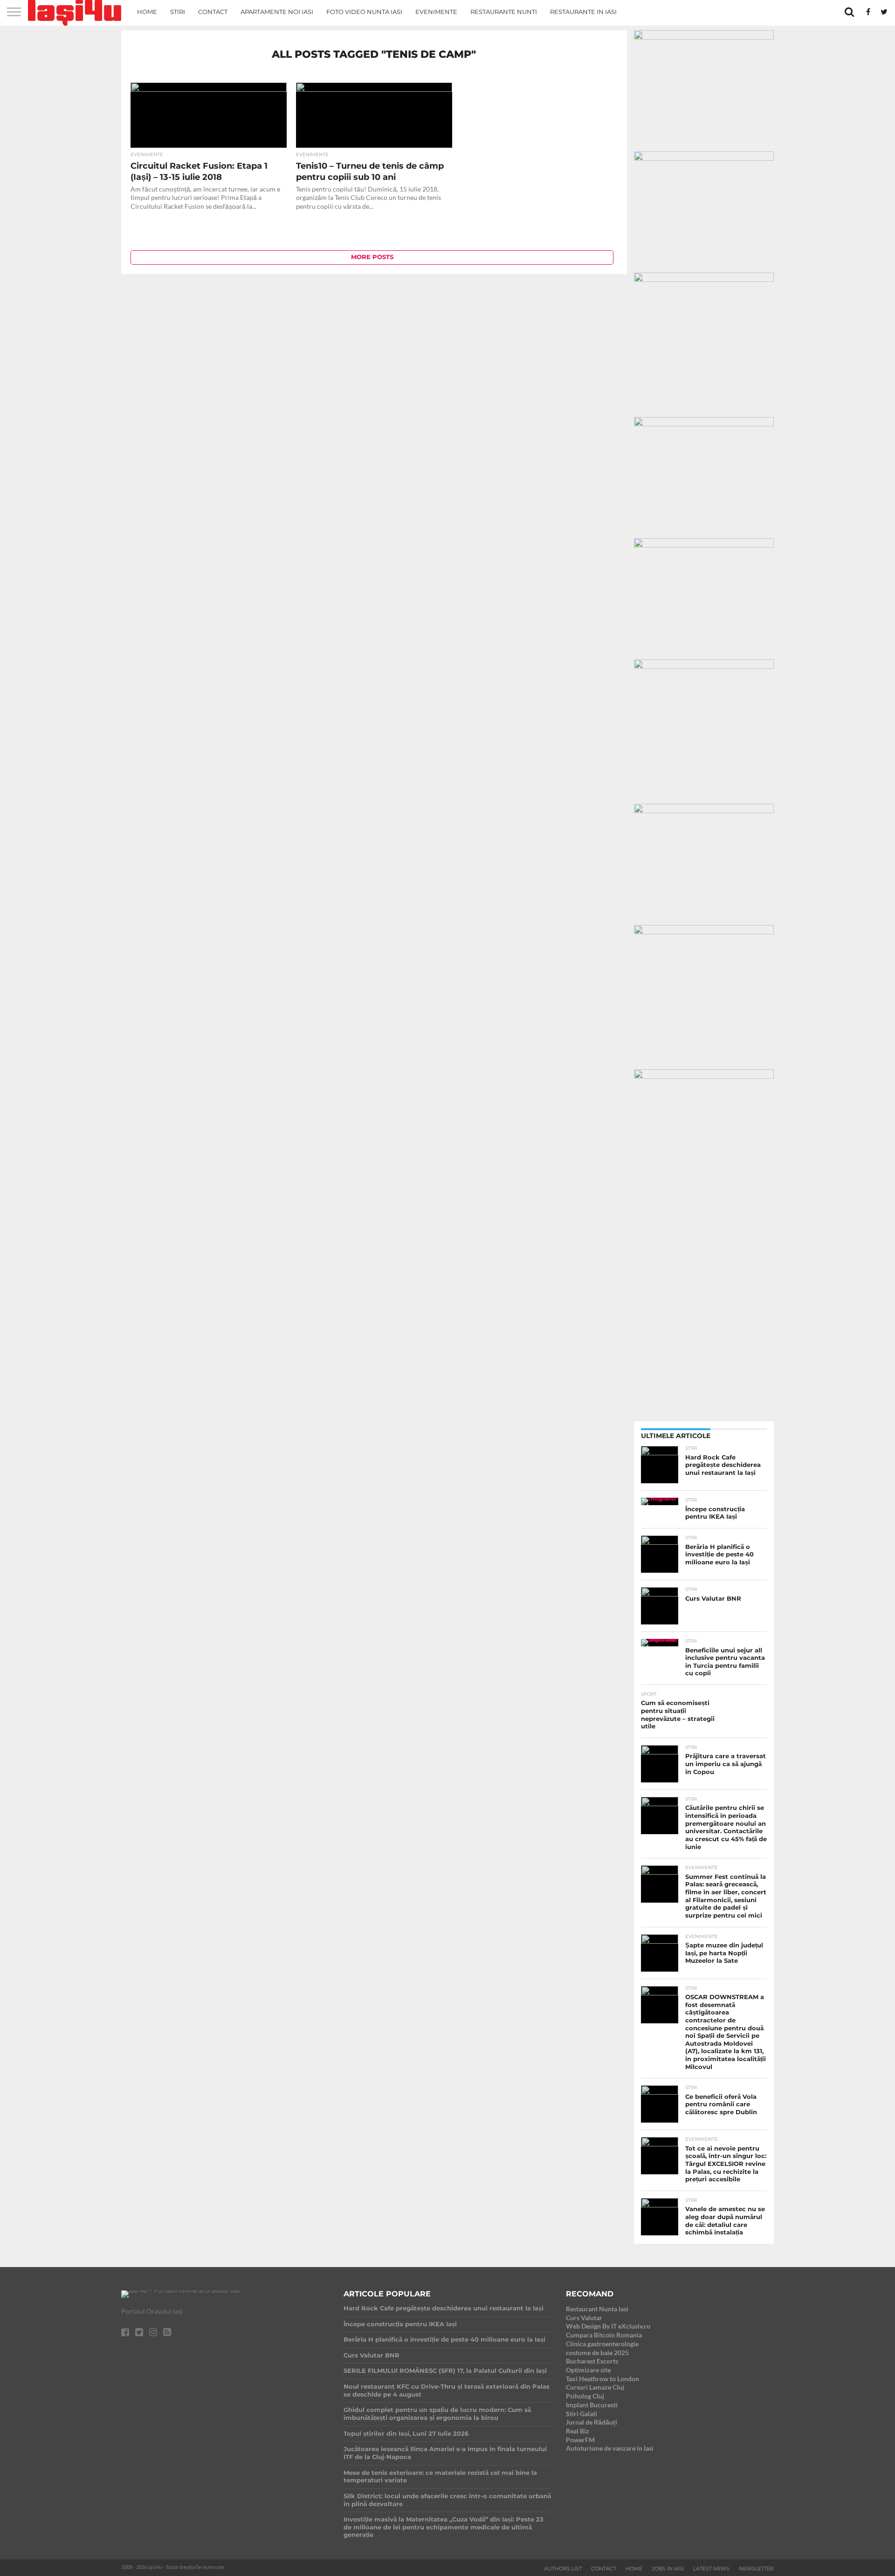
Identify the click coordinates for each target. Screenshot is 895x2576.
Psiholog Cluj (585, 2396)
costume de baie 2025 (597, 2353)
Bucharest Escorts (592, 2361)
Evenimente (436, 12)
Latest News (711, 2569)
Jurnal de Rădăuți (592, 2422)
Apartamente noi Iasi (277, 12)
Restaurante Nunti (504, 12)
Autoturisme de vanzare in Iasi (610, 2448)
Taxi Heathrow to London (602, 2379)
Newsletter (756, 2569)
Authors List (563, 2569)
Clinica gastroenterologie (602, 2344)
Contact (213, 12)
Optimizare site (588, 2370)
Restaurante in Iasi (583, 12)
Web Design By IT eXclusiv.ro (608, 2326)
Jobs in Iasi (668, 2569)
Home (147, 12)
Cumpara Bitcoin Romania (604, 2335)
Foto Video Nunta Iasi (364, 12)
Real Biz (578, 2431)
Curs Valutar (584, 2318)
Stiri (178, 12)
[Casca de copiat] (704, 158)
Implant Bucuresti (592, 2405)
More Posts (372, 257)
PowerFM (580, 2440)
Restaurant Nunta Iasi (597, 2309)
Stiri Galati (582, 2414)
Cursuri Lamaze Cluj (595, 2387)
